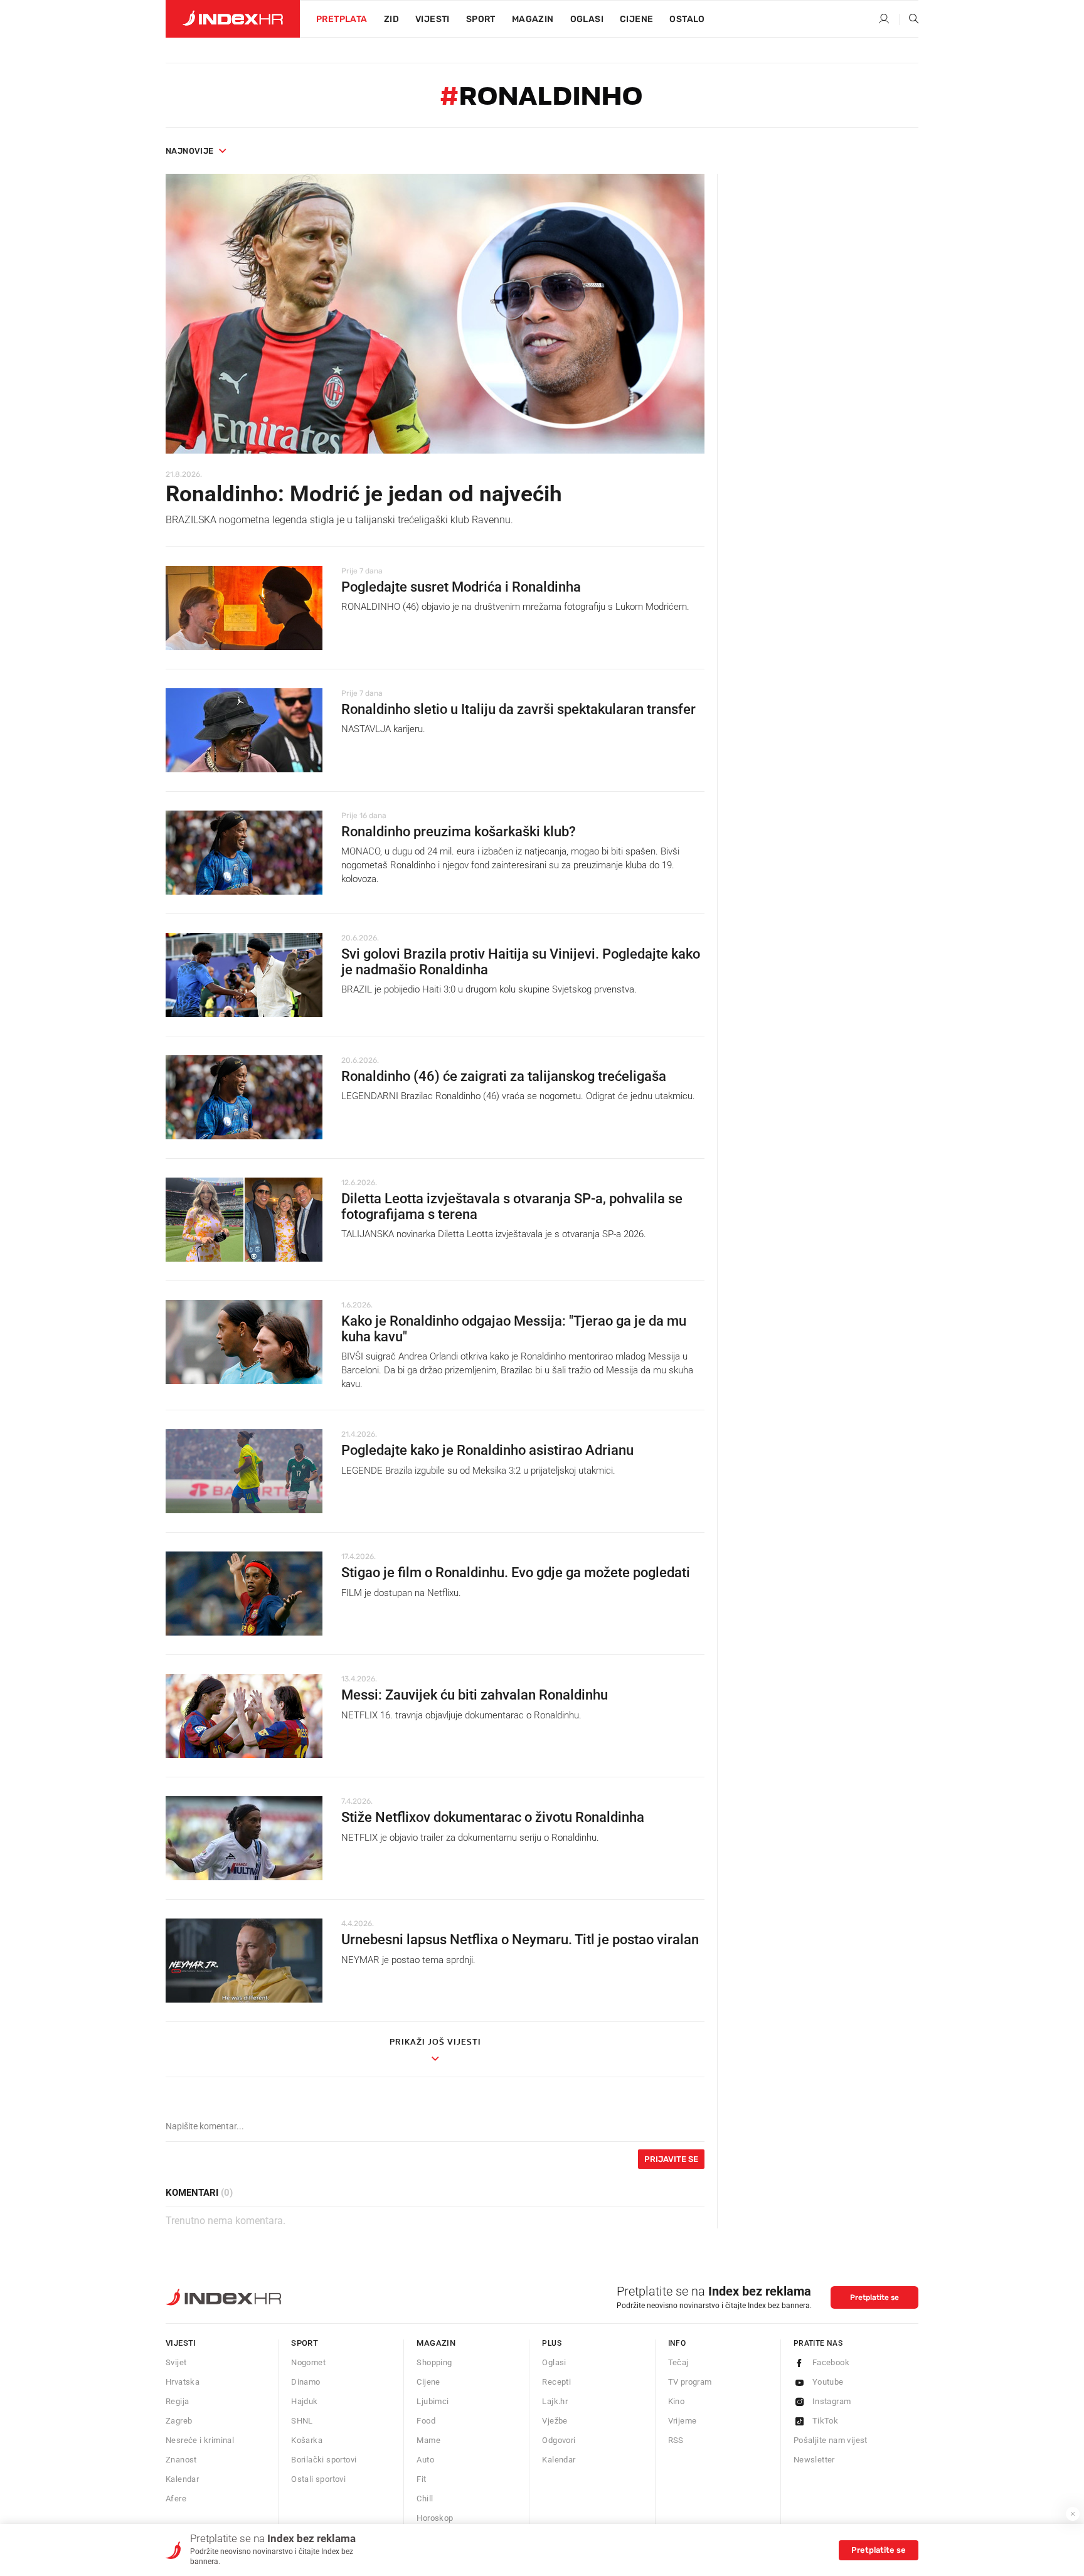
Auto (425, 2460)
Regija (177, 2401)
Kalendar (182, 2479)
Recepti (556, 2382)
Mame (428, 2440)
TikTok (825, 2421)
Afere (176, 2499)
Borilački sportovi (324, 2460)
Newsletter (814, 2460)
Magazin (436, 2343)
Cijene (636, 19)
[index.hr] (233, 19)
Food (426, 2421)
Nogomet (308, 2362)
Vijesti (433, 19)
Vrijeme (683, 2421)
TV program (690, 2382)
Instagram (832, 2401)
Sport (481, 19)
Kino (677, 2401)
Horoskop (435, 2518)
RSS (676, 2440)
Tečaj (678, 2362)
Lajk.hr (555, 2401)
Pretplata (342, 19)
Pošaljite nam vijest (831, 2440)
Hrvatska (183, 2382)
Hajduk (304, 2401)
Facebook (831, 2362)
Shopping (434, 2362)
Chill (425, 2499)
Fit (421, 2479)
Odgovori (559, 2440)
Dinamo (306, 2382)
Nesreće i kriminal (200, 2440)
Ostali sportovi (318, 2479)
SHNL (302, 2421)
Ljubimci (433, 2401)
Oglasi (587, 19)
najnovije (190, 151)
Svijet (176, 2362)
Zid (391, 19)
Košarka (307, 2440)
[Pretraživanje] (909, 19)
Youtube (828, 2382)
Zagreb (179, 2421)
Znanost (181, 2460)
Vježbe (555, 2421)
